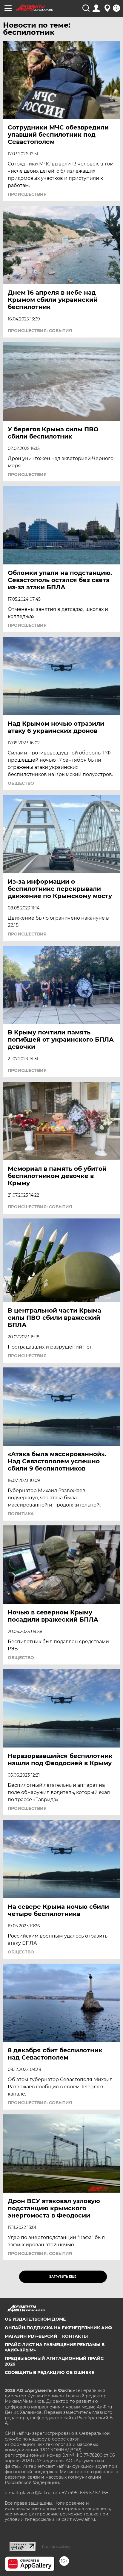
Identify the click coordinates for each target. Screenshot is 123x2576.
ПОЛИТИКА (21, 1514)
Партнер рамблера (56, 2547)
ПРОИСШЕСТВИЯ (27, 194)
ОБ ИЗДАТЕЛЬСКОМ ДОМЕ (35, 2319)
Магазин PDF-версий (31, 2336)
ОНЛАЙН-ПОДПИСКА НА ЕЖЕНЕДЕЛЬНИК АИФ (58, 2328)
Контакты (75, 2336)
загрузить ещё (63, 2277)
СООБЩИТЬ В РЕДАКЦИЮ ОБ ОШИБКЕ (49, 2372)
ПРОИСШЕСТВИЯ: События (40, 331)
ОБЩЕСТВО (21, 783)
